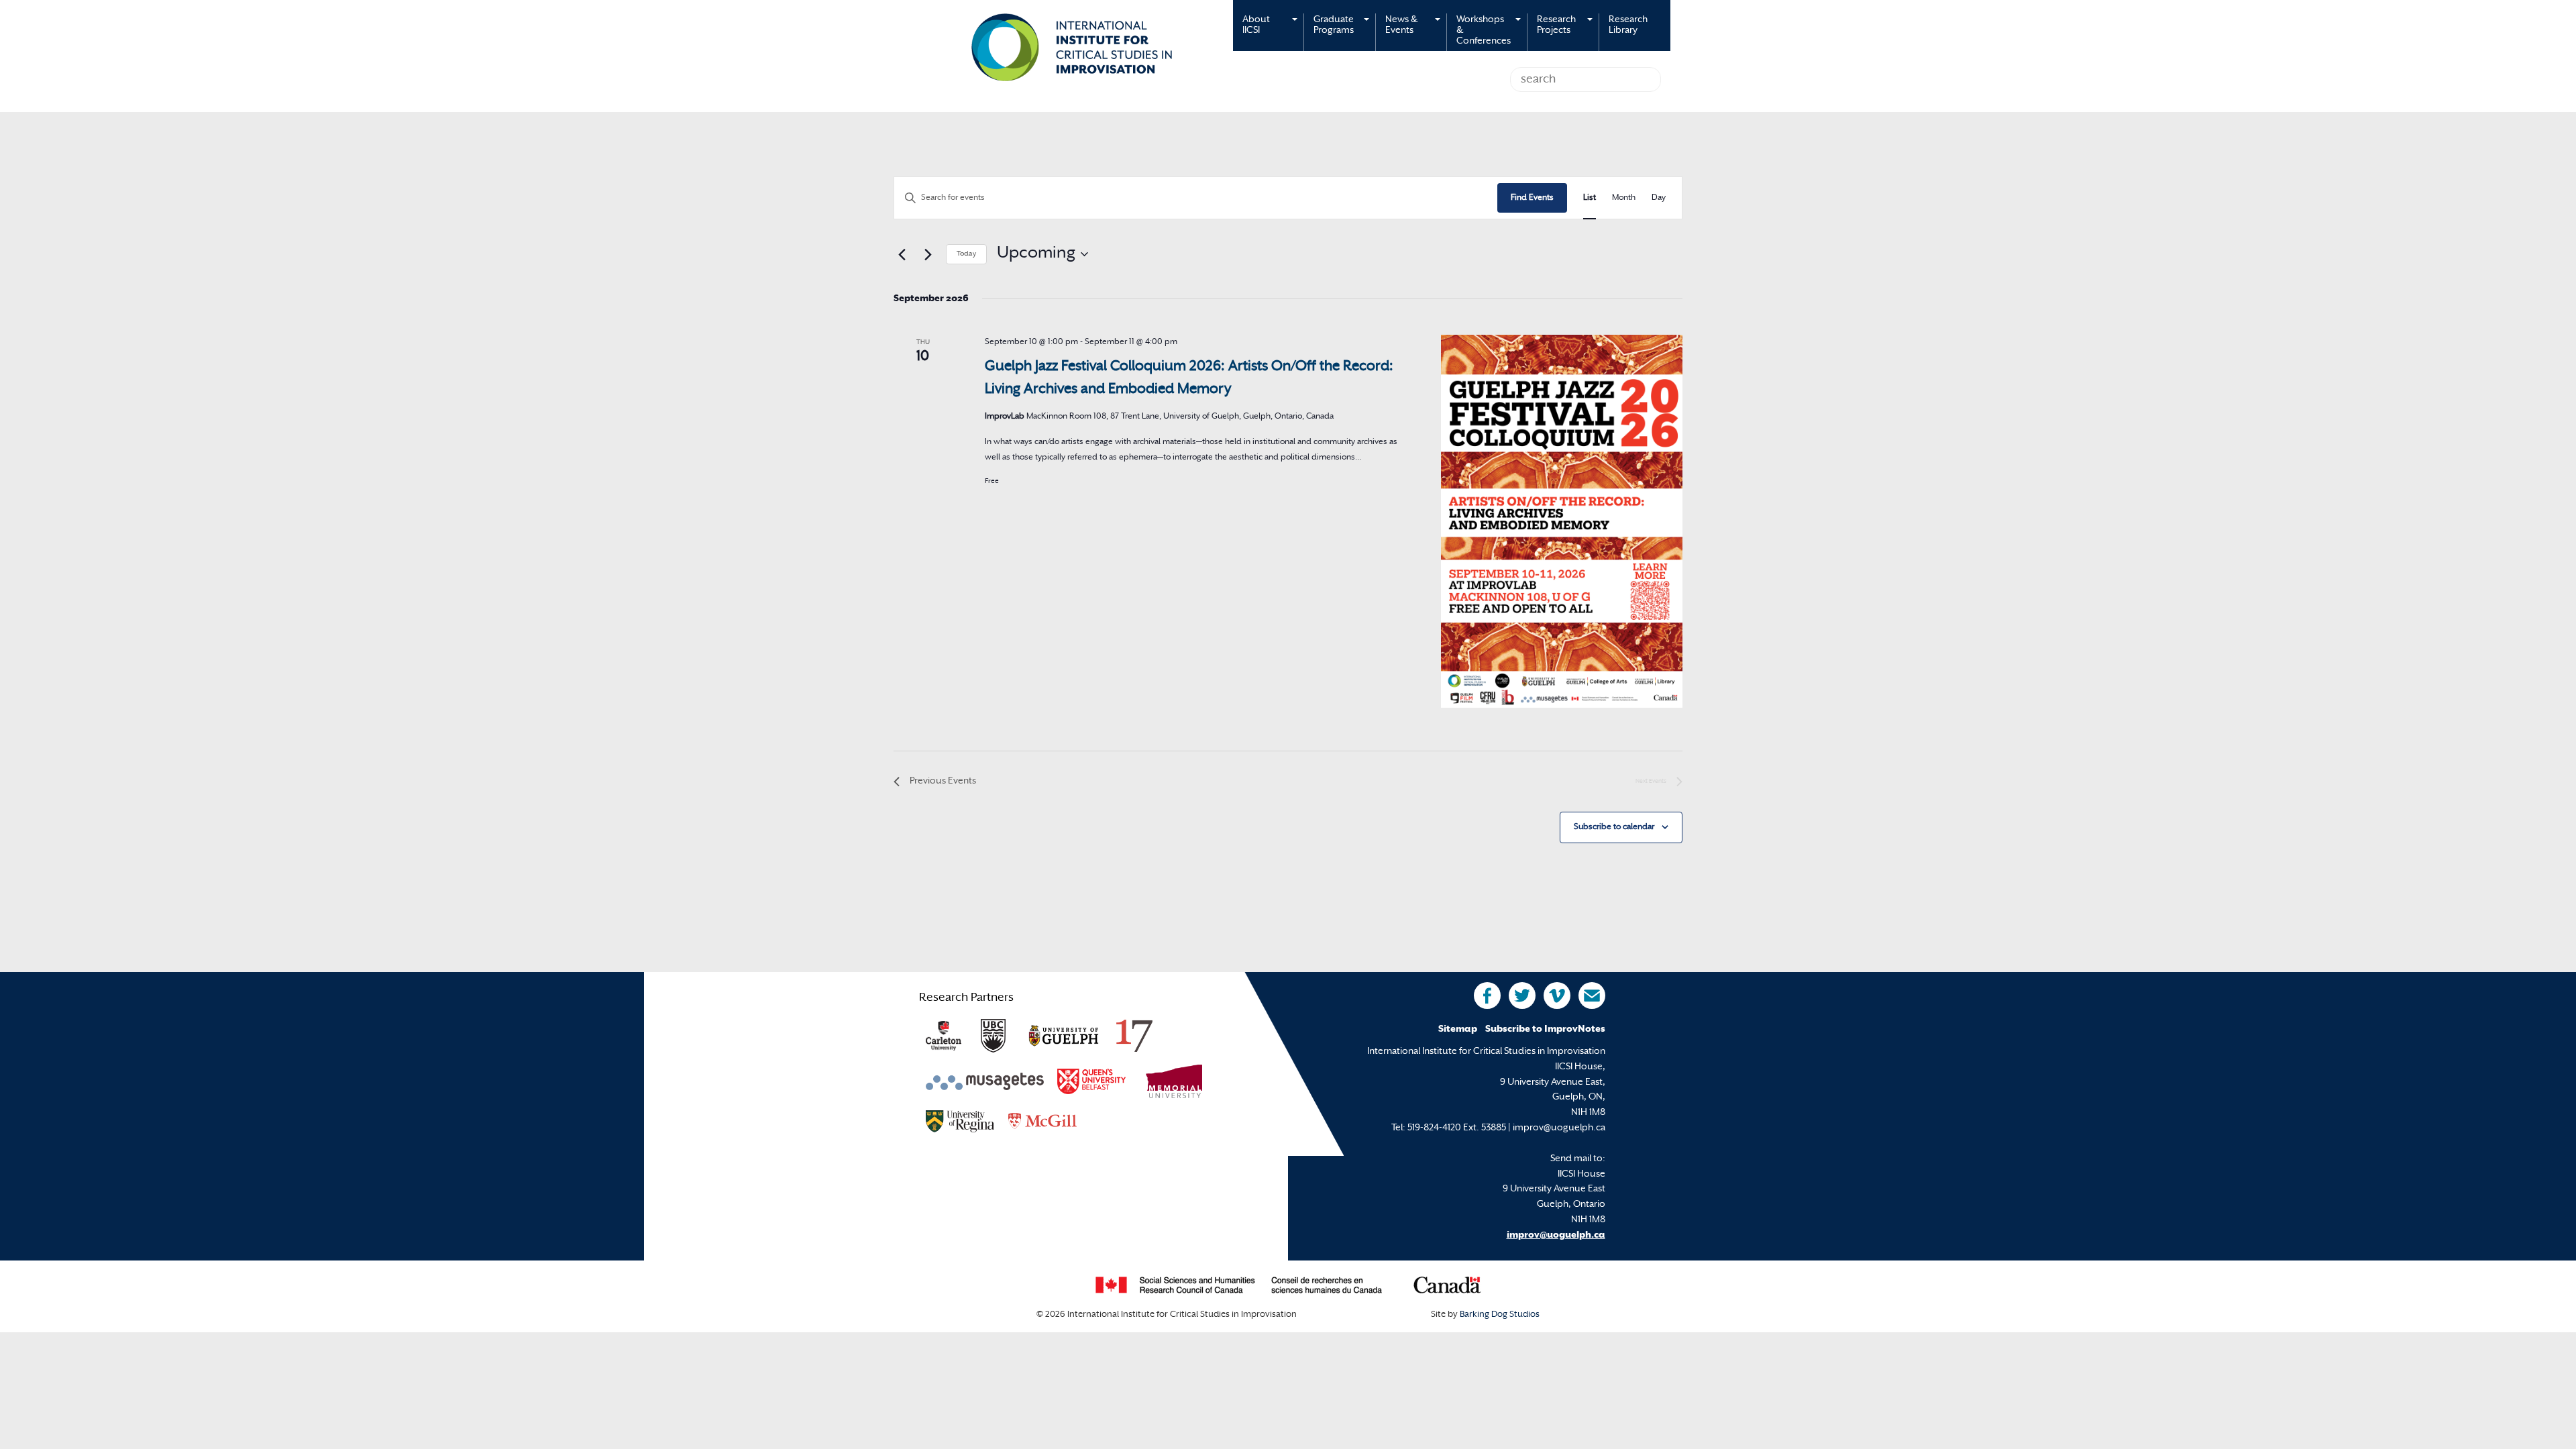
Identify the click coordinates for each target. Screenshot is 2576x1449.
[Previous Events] (902, 254)
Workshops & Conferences (1484, 31)
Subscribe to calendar (1614, 827)
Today (966, 254)
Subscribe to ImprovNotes (1545, 1029)
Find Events (1532, 198)
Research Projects (1556, 25)
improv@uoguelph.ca (1556, 1235)
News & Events (1401, 25)
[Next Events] (928, 254)
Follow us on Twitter (1522, 996)
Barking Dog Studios (1500, 1315)
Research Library (1628, 25)
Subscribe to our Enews (1592, 996)
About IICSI (1256, 25)
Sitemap (1458, 1029)
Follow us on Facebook (1487, 996)
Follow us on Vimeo (1557, 996)
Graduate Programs (1334, 25)
